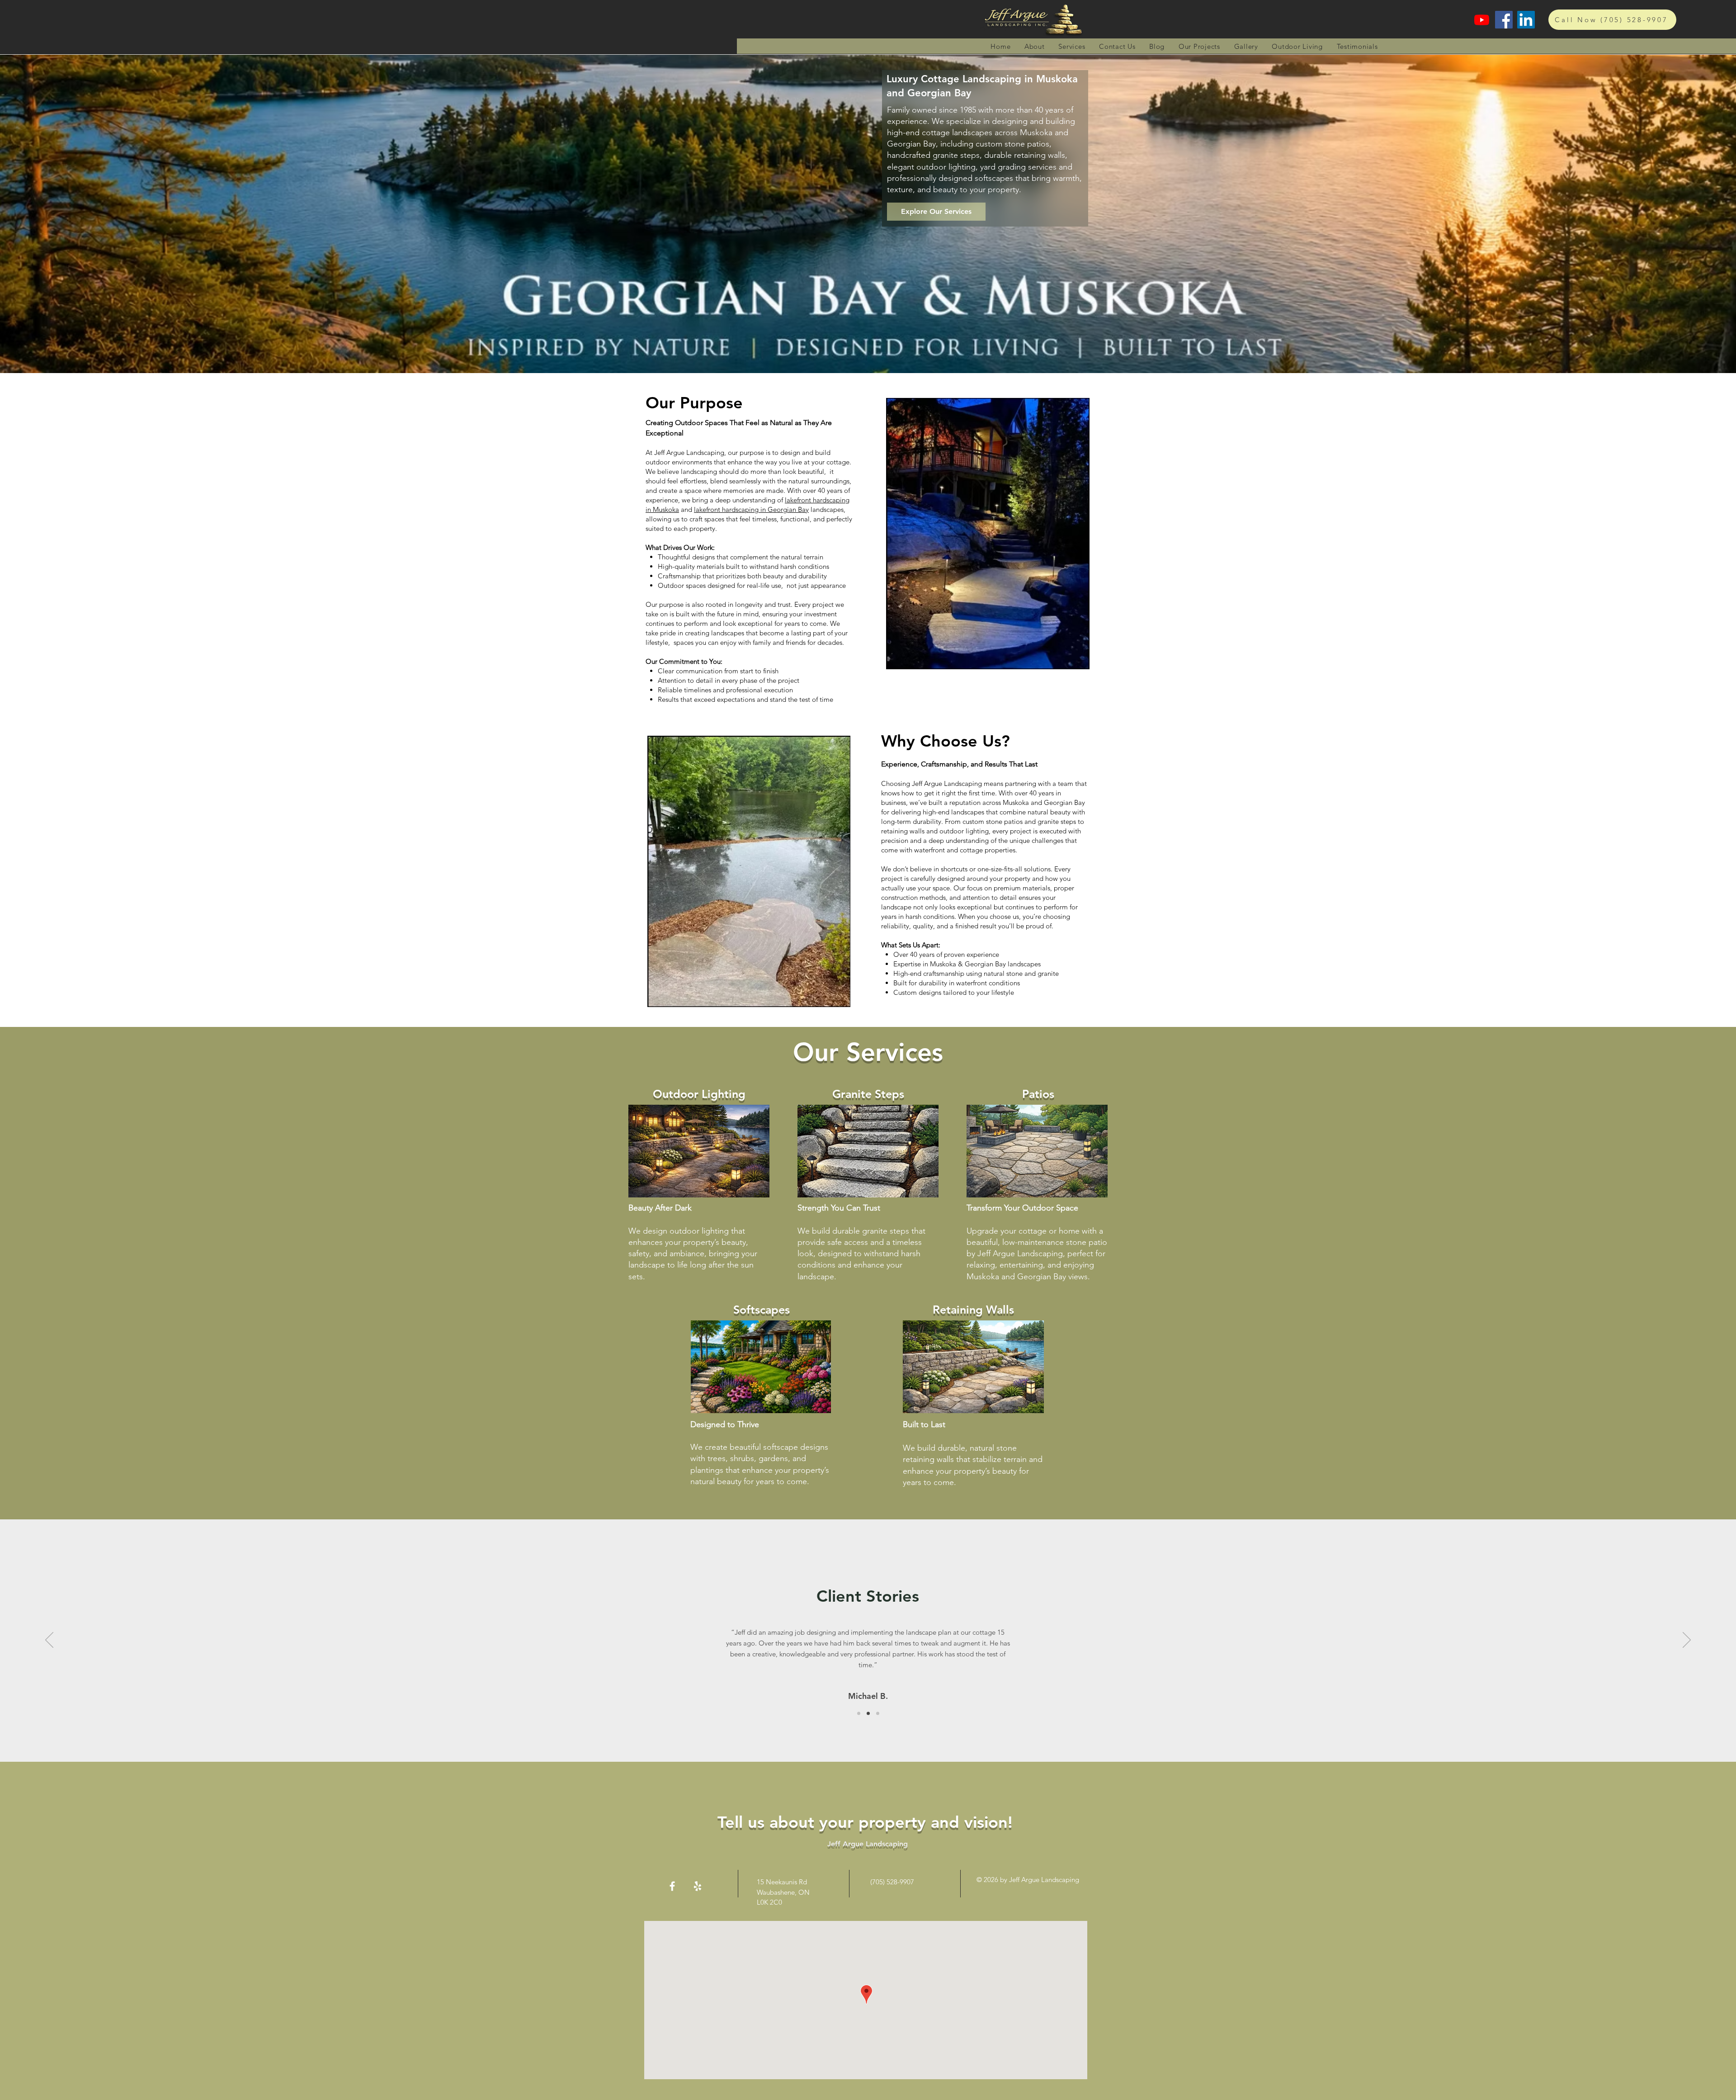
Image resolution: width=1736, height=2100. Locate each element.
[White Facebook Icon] (672, 1886)
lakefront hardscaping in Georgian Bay (751, 509)
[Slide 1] (859, 1714)
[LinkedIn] (1526, 20)
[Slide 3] (878, 1714)
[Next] (1687, 1641)
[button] (1072, 46)
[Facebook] (1504, 20)
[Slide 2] (868, 1714)
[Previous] (49, 1641)
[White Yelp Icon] (698, 1886)
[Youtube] (1482, 20)
